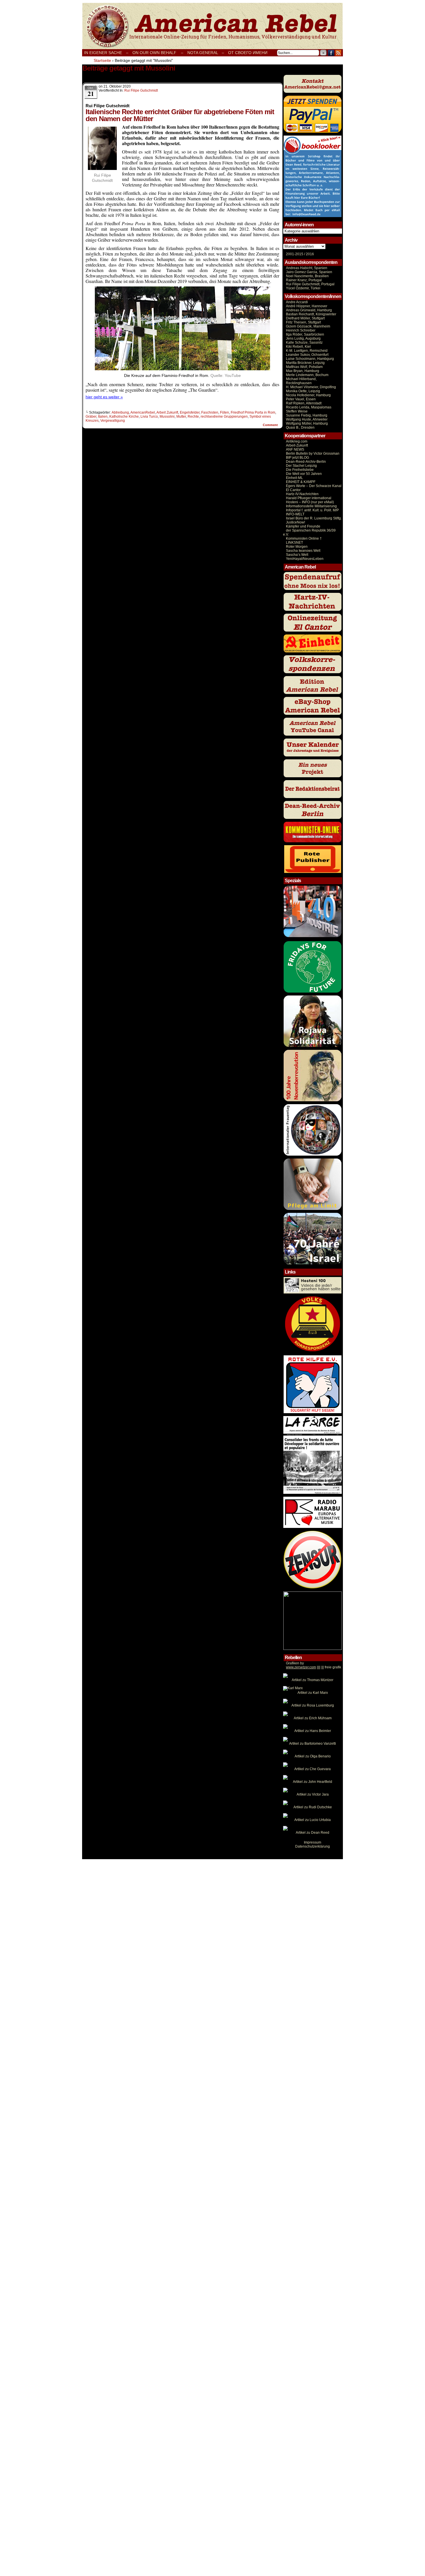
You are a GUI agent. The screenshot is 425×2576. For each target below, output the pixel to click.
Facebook (331, 53)
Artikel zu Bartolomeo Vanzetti (313, 1744)
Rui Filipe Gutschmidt (141, 90)
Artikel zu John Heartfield (313, 1782)
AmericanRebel (143, 412)
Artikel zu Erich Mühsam (313, 1718)
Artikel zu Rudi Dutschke (313, 1807)
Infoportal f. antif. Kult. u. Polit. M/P (312, 510)
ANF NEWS (295, 449)
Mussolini (167, 417)
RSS (338, 53)
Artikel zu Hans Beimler (313, 1731)
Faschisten (210, 412)
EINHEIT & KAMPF (301, 482)
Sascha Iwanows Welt (303, 551)
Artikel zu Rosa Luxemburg (313, 1705)
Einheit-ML (294, 478)
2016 (309, 254)
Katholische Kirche (124, 417)
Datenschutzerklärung (313, 1846)
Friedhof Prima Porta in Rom (253, 412)
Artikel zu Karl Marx (313, 1693)
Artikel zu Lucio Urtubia (313, 1820)
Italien (103, 417)
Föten (224, 412)
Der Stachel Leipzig (301, 466)
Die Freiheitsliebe (300, 470)
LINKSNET (294, 543)
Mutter (181, 417)
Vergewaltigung (113, 421)
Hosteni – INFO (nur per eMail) (310, 502)
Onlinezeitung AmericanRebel (212, 26)
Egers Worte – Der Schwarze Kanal (314, 486)
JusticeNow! (295, 522)
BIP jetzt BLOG (297, 458)
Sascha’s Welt (297, 555)
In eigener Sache (103, 53)
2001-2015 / (295, 254)
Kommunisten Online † (304, 538)
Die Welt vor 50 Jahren (304, 474)
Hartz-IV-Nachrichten (302, 494)
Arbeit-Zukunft (297, 445)
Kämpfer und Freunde (303, 526)
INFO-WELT (295, 514)
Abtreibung (120, 412)
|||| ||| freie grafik (314, 1667)
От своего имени (248, 53)
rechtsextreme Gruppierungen (224, 417)
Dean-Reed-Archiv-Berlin (306, 462)
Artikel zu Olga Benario (313, 1756)
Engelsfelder (190, 412)
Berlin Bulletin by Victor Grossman (313, 454)
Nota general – (206, 53)
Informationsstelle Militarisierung (311, 506)
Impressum (313, 1842)
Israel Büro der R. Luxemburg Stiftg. (314, 518)
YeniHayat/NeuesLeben (305, 559)
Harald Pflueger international (309, 498)
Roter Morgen (297, 547)
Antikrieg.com (297, 441)
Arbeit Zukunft (167, 412)
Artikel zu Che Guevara (313, 1769)
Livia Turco (149, 417)
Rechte (193, 417)
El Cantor (293, 490)
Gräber (91, 417)
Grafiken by (295, 1663)
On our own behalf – (158, 53)
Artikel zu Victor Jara (313, 1794)
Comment (271, 425)
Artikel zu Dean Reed (313, 1833)
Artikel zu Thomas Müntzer (313, 1680)
